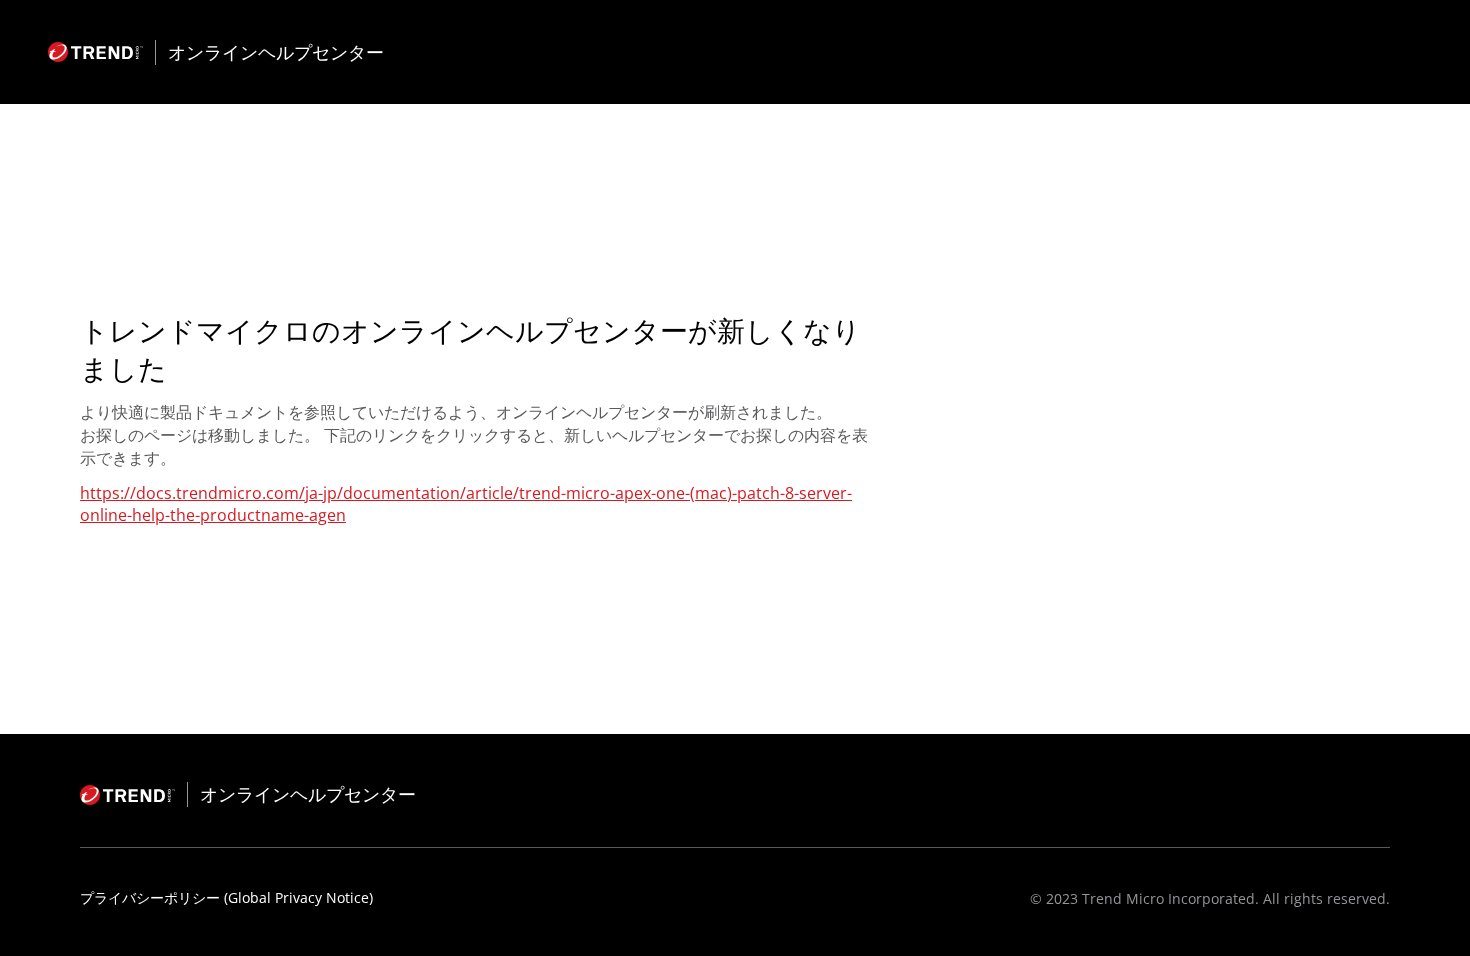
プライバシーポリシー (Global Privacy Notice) (226, 897)
